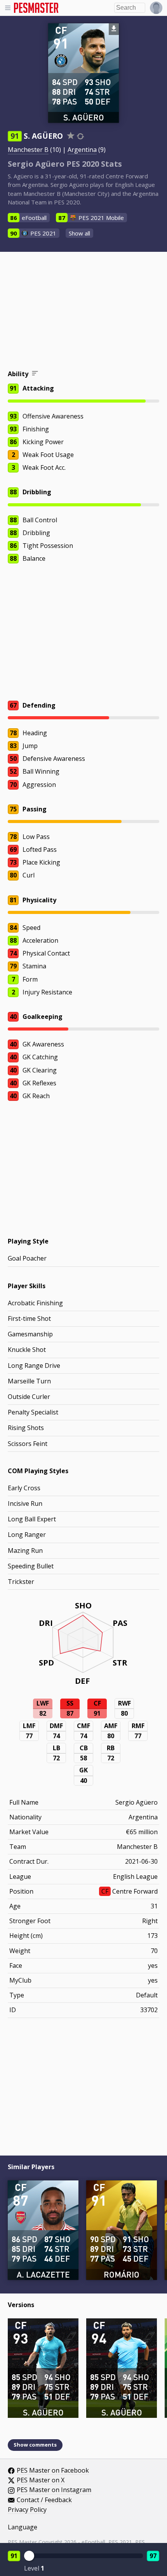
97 (153, 2556)
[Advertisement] (83, 312)
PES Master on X (41, 2480)
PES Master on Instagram (54, 2490)
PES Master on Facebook (53, 2471)
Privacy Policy (27, 2510)
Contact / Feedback (44, 2500)
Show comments (35, 2445)
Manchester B (28, 150)
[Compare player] (80, 136)
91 (14, 2556)
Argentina (82, 150)
